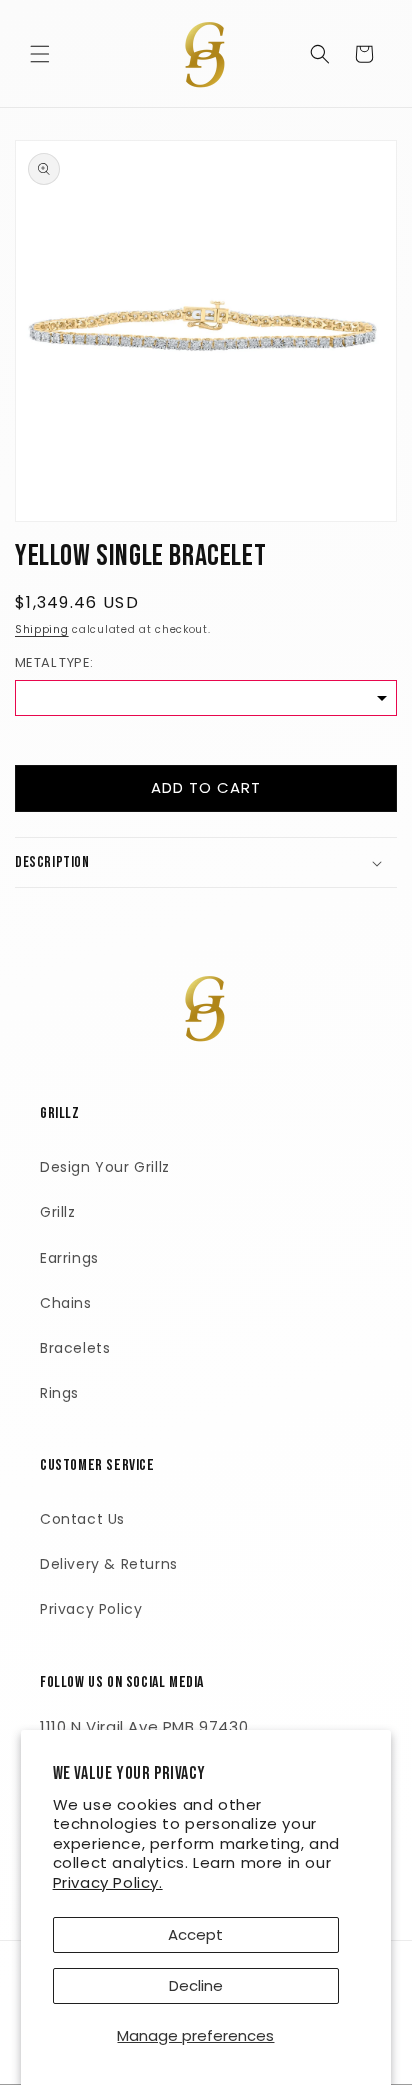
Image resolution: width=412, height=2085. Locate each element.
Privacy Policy (91, 1609)
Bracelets (75, 1348)
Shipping (42, 629)
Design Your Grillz (105, 1167)
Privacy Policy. (108, 1882)
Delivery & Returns (109, 1564)
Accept (195, 1934)
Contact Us (82, 1519)
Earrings (69, 1258)
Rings (59, 1393)
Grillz (58, 1212)
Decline (196, 1985)
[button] (40, 54)
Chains (66, 1303)
